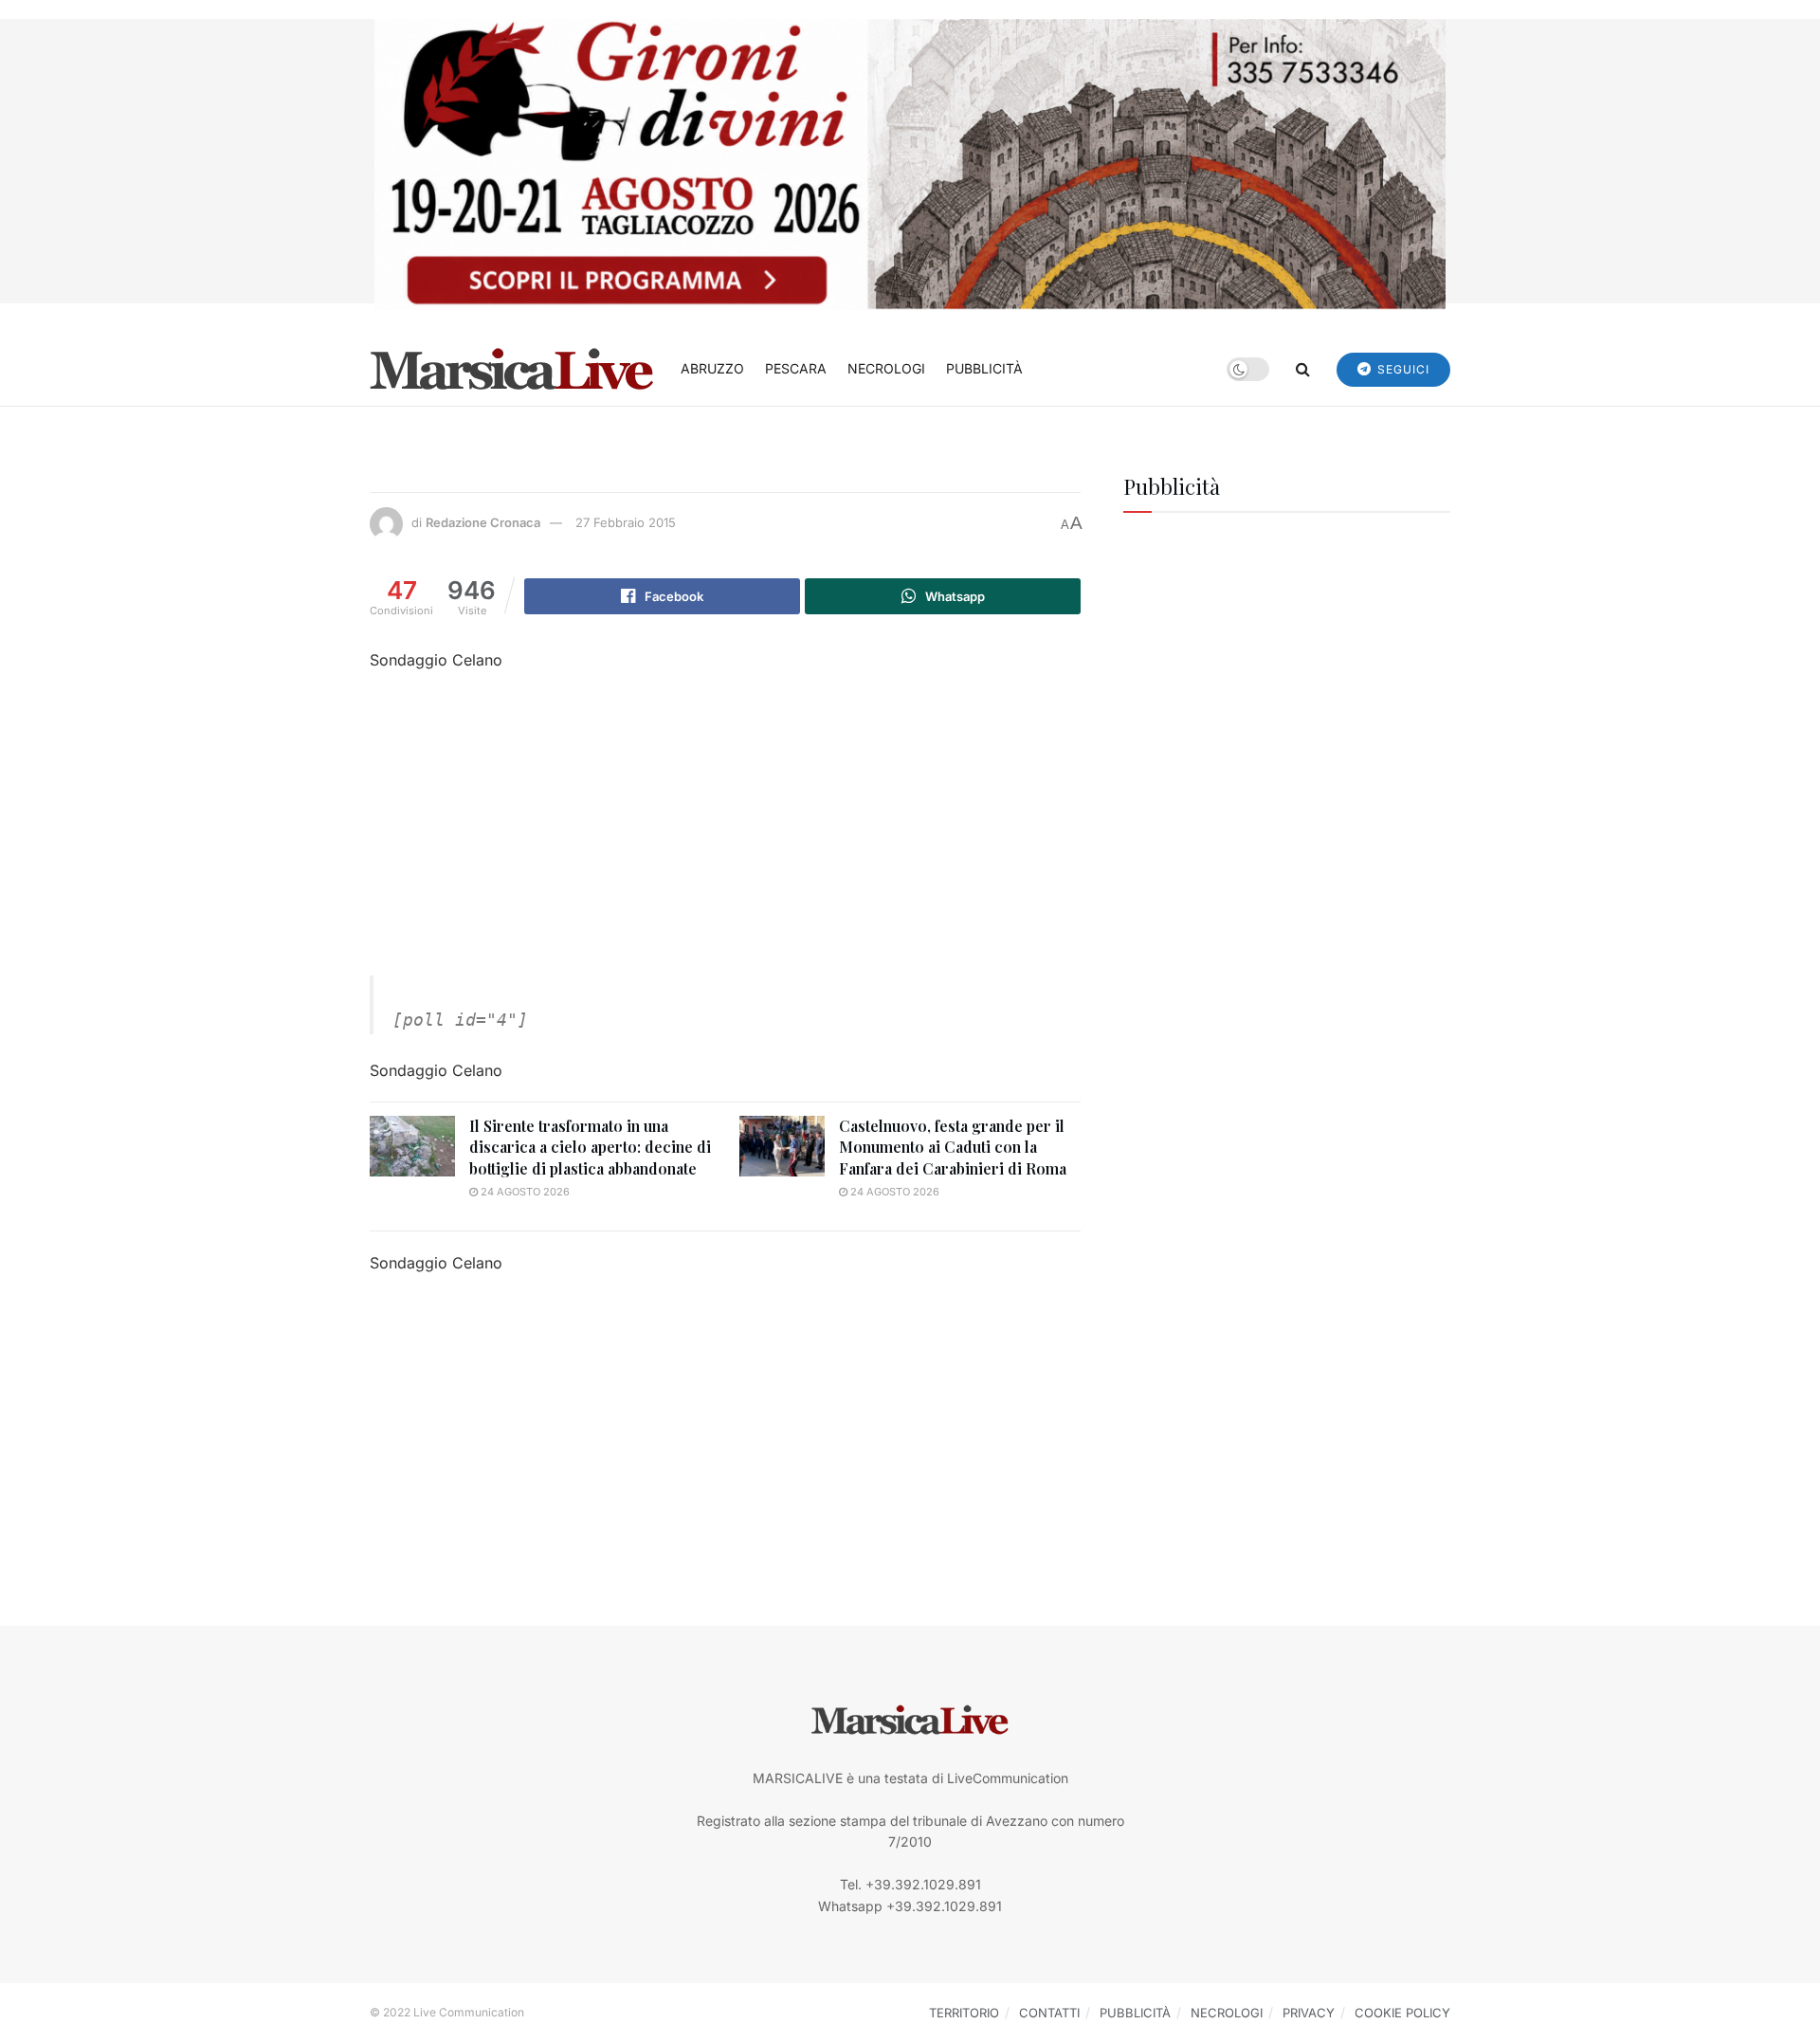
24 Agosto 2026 (524, 1192)
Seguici (1401, 369)
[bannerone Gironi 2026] (910, 163)
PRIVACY (1309, 2013)
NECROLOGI (886, 368)
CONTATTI (1049, 2013)
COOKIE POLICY (1402, 2013)
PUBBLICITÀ (984, 368)
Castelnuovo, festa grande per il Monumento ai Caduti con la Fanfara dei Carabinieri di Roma (953, 1147)
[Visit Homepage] (512, 369)
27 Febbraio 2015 (626, 522)
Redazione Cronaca (483, 522)
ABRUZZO (712, 368)
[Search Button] (1303, 369)
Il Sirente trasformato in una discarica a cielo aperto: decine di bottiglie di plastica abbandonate (590, 1147)
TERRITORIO (964, 2013)
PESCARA (796, 368)
